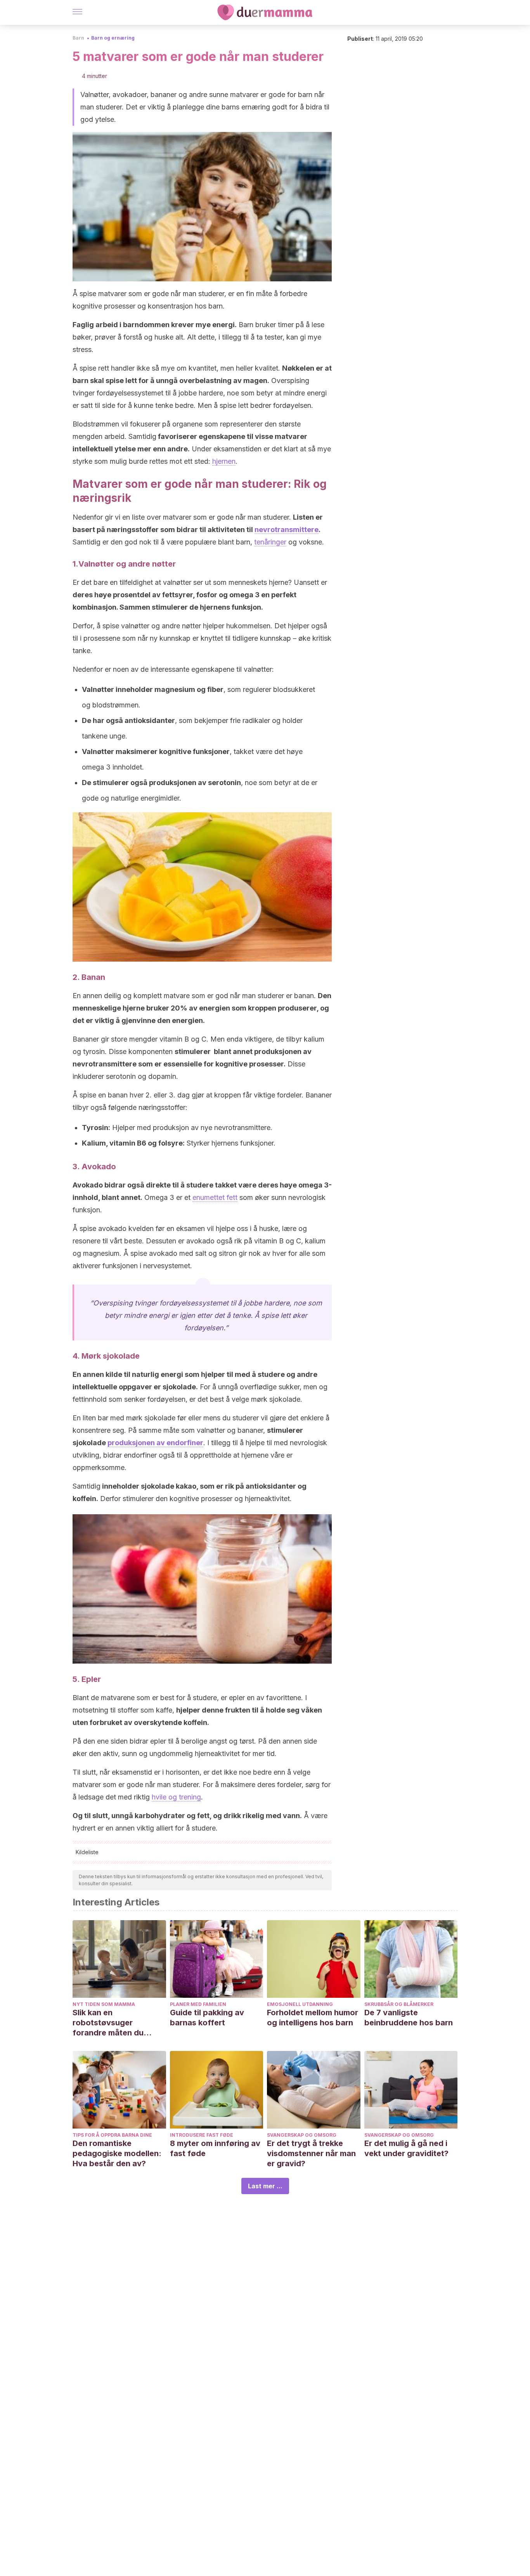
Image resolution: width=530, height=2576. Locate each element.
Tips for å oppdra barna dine (112, 2135)
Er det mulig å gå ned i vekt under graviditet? (406, 2148)
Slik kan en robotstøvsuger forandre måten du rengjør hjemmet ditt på (117, 2023)
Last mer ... (265, 2186)
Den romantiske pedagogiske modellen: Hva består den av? (117, 2153)
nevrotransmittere (287, 530)
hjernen (224, 461)
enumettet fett (215, 1197)
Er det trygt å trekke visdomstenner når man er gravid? (311, 2153)
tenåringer (270, 542)
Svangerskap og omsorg (302, 2135)
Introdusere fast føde (202, 2135)
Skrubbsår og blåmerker (399, 2004)
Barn (78, 38)
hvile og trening (176, 1797)
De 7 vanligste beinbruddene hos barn (409, 2018)
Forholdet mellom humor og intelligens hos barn (313, 2018)
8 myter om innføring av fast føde (215, 2148)
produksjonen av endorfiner (155, 1443)
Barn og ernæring (113, 38)
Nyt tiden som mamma (104, 2004)
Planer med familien (198, 2004)
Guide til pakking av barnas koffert (207, 2018)
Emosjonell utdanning (300, 2004)
